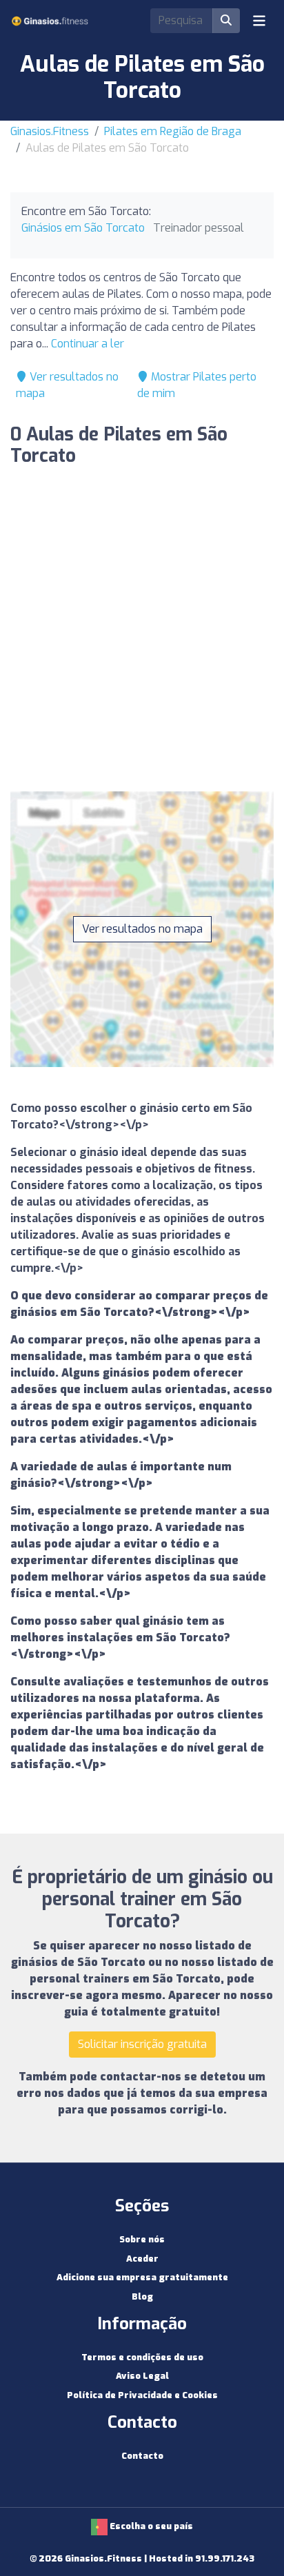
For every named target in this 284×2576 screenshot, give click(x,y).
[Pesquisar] (226, 21)
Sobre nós (142, 2239)
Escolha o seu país (150, 2526)
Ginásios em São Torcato (83, 228)
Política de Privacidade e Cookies (142, 2395)
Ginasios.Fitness (50, 131)
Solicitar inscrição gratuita (142, 2044)
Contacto (142, 2456)
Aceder (142, 2259)
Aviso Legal (142, 2376)
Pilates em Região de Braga (173, 131)
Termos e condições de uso (142, 2357)
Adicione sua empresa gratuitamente (142, 2277)
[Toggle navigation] (259, 21)
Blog (142, 2296)
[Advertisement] (142, 633)
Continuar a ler (88, 344)
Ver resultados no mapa (142, 929)
